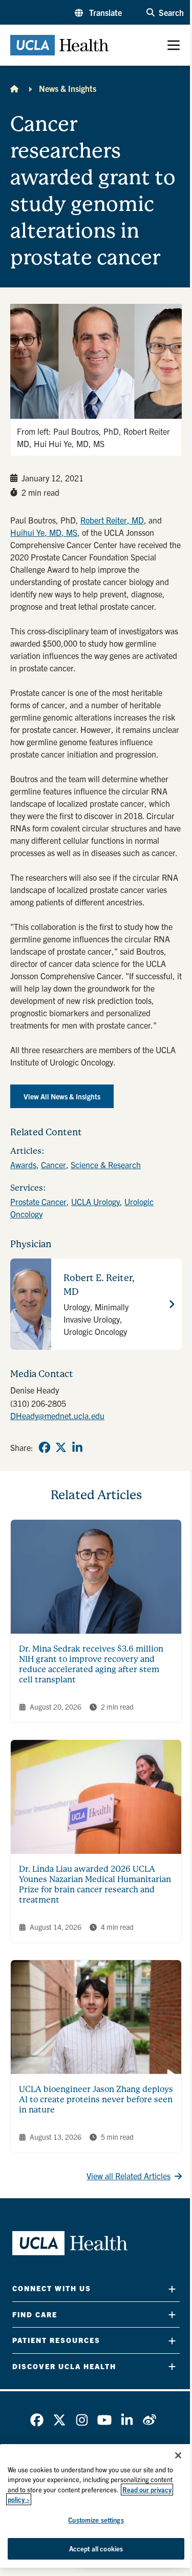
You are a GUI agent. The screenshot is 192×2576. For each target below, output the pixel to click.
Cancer (54, 1165)
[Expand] (172, 2289)
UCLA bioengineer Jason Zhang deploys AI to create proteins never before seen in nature (96, 2099)
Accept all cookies (96, 2549)
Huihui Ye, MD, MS (44, 532)
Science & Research (106, 1165)
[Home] (14, 88)
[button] (98, 12)
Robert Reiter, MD (112, 520)
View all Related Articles (129, 2176)
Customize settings (96, 2520)
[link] (45, 1447)
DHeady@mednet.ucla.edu (57, 1416)
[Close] (178, 2455)
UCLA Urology (95, 1202)
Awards (23, 1165)
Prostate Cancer (38, 1202)
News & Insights (68, 88)
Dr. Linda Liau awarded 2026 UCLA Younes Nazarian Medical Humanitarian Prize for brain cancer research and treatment (95, 1884)
